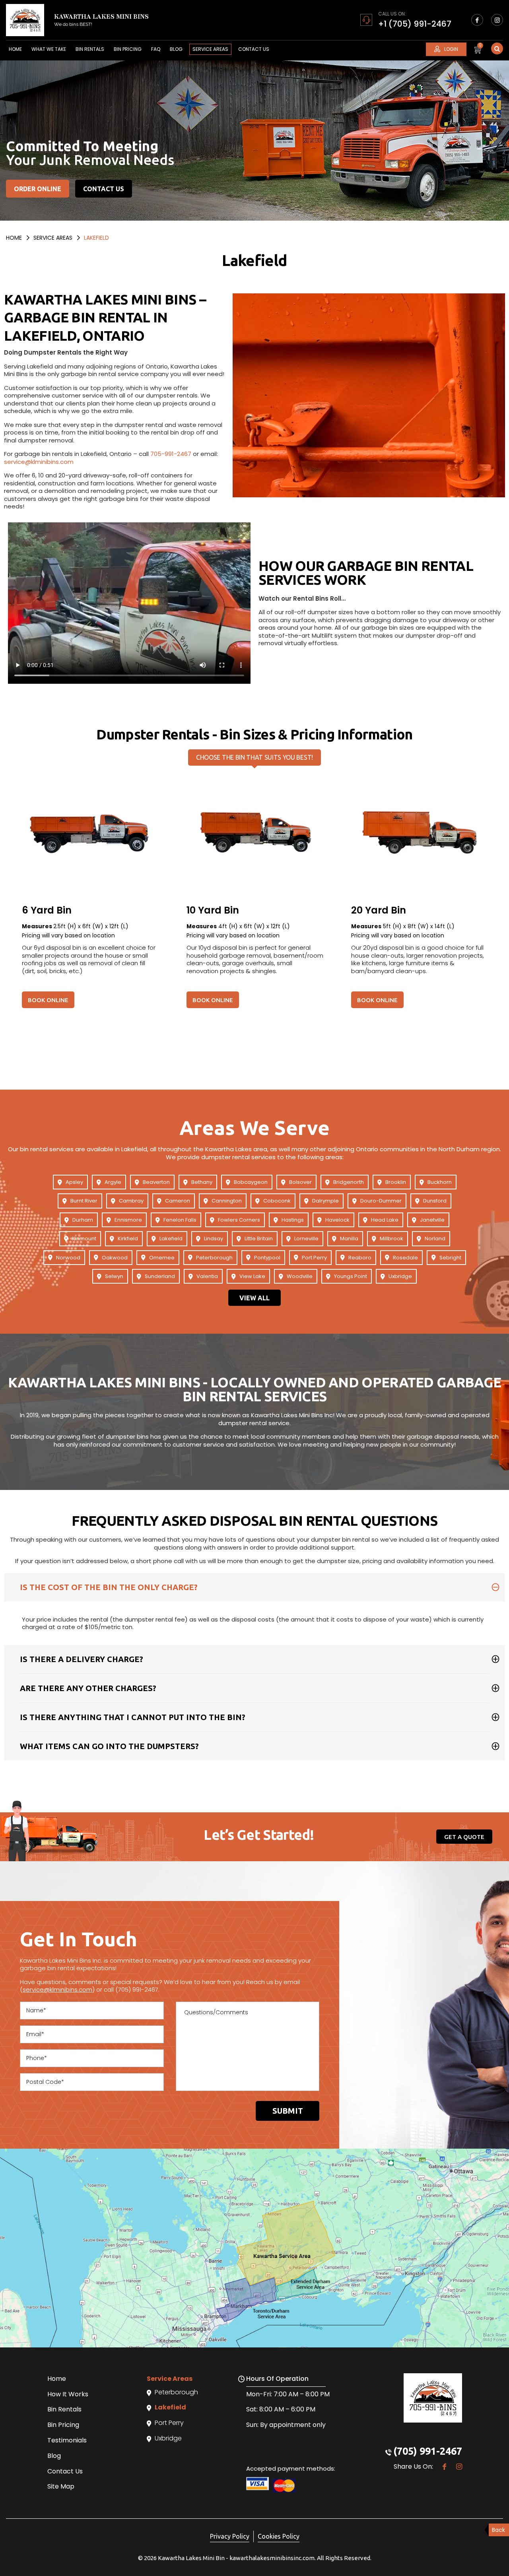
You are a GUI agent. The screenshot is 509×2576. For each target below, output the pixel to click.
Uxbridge (400, 1276)
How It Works (68, 2394)
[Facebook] (477, 20)
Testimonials (67, 2440)
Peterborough (214, 1258)
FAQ (156, 49)
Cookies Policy (279, 2536)
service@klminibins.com (39, 462)
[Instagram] (497, 20)
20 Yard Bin (379, 910)
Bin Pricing (128, 49)
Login (451, 49)
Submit (288, 2111)
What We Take (49, 49)
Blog (176, 49)
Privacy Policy (230, 2536)
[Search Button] (497, 48)
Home (15, 49)
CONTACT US (104, 189)
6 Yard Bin (47, 910)
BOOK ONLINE (48, 1000)
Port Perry (314, 1258)
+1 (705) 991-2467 (415, 24)
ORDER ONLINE (38, 189)
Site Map (61, 2486)
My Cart (480, 48)
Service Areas (210, 49)
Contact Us (254, 49)
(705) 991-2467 (428, 2451)
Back (498, 2530)
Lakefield (171, 1239)
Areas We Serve (254, 1127)
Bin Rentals (90, 49)
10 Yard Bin (213, 910)
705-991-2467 (171, 454)
